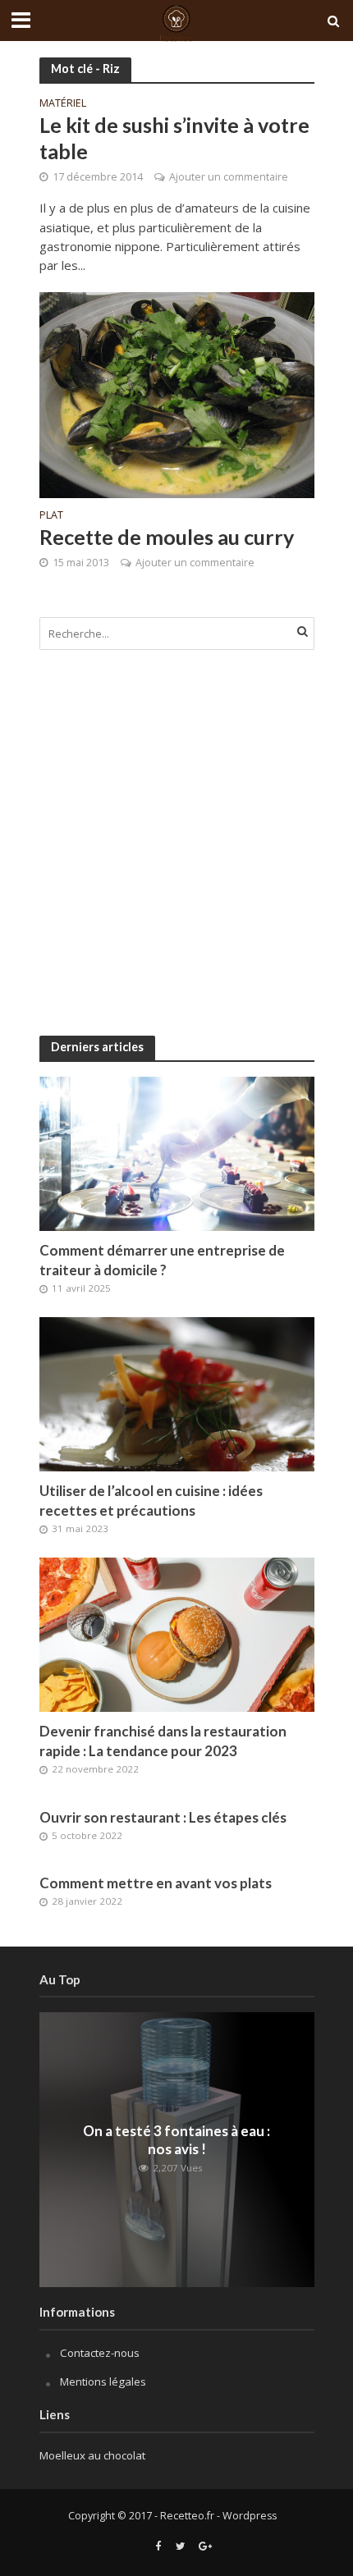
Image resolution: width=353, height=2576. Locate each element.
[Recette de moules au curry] (177, 393)
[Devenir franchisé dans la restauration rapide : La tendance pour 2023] (177, 1633)
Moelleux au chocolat (92, 2455)
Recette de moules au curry (167, 537)
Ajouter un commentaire (229, 177)
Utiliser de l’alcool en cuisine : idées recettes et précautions (151, 1501)
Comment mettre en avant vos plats (156, 1883)
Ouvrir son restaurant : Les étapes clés (163, 1817)
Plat (51, 516)
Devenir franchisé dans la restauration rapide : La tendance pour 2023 (163, 1741)
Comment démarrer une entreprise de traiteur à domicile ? (162, 1260)
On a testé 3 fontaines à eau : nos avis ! (176, 2140)
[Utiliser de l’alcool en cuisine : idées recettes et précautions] (177, 1393)
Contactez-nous (100, 2353)
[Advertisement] (176, 843)
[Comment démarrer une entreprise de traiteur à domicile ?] (177, 1153)
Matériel (63, 104)
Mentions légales (103, 2382)
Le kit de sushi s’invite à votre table (174, 138)
